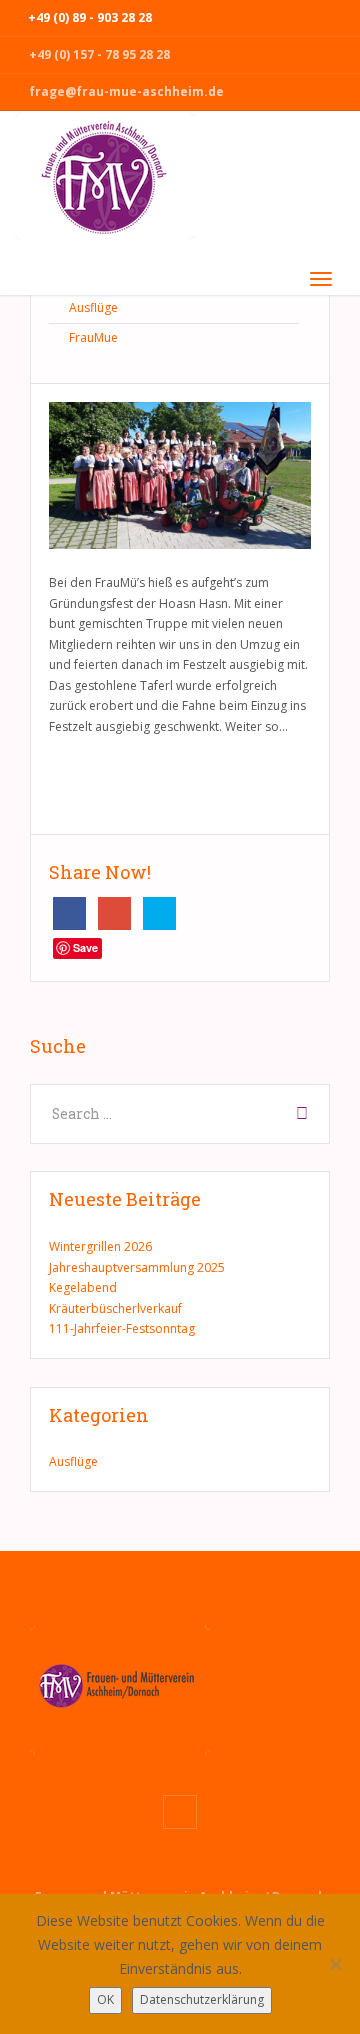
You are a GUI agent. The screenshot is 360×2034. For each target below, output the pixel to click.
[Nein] (335, 1964)
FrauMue (93, 337)
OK (105, 1999)
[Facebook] (179, 1811)
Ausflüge (93, 307)
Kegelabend (83, 1287)
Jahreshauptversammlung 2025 (137, 1267)
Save (85, 947)
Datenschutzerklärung (202, 1999)
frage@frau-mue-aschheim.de (126, 91)
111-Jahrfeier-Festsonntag (122, 1328)
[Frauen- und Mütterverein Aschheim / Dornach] (105, 183)
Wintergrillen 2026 (100, 1246)
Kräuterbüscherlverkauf (115, 1308)
